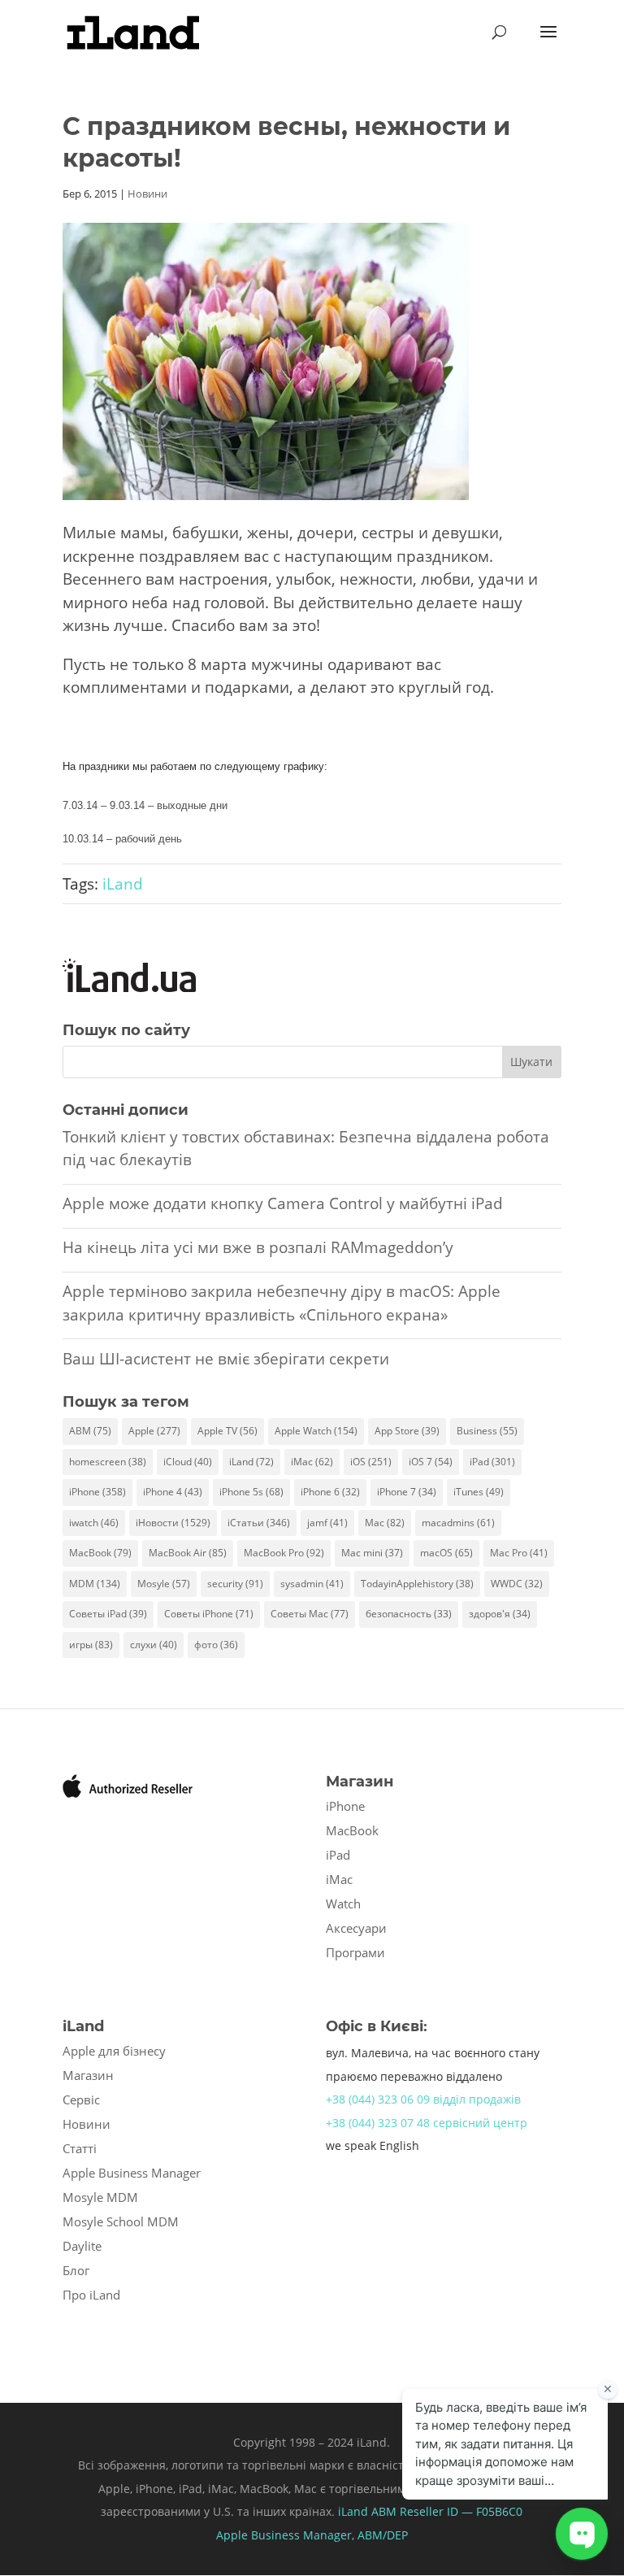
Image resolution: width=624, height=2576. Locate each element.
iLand (123, 884)
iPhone (97, 1492)
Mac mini (372, 1553)
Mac (385, 1523)
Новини (147, 194)
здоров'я (500, 1614)
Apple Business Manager (132, 2173)
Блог (76, 2270)
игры (91, 1645)
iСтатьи (259, 1523)
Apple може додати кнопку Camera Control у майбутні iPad (283, 1203)
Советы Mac (310, 1614)
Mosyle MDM (100, 2197)
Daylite (82, 2246)
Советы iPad (108, 1614)
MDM (95, 1584)
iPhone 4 (173, 1492)
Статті (80, 2148)
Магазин (88, 2075)
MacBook (100, 1553)
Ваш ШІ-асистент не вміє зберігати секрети (226, 1359)
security (235, 1584)
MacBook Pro (284, 1553)
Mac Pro (519, 1553)
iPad (492, 1462)
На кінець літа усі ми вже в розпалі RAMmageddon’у (258, 1247)
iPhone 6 (330, 1492)
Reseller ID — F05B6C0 (459, 2511)
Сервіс (81, 2100)
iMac (312, 1462)
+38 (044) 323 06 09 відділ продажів (423, 2099)
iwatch (94, 1523)
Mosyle (164, 1584)
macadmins (458, 1523)
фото (216, 1645)
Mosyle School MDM (121, 2221)
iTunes (479, 1492)
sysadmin (312, 1584)
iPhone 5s (251, 1492)
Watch (343, 1904)
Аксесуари (356, 1928)
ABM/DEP (383, 2535)
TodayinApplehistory (417, 1584)
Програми (355, 1952)
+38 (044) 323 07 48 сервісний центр (427, 2123)
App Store (407, 1431)
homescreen (108, 1462)
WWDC (517, 1584)
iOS (371, 1462)
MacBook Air (188, 1553)
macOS (446, 1553)
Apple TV (227, 1431)
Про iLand (91, 2295)
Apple (154, 1431)
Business (487, 1431)
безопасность (409, 1614)
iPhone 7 (407, 1492)
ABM (90, 1431)
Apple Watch (316, 1431)
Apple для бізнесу (114, 2051)
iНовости (173, 1523)
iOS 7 (431, 1462)
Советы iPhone (209, 1614)
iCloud (188, 1462)
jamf (327, 1523)
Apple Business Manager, (287, 2535)
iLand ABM (367, 2511)
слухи (154, 1645)
